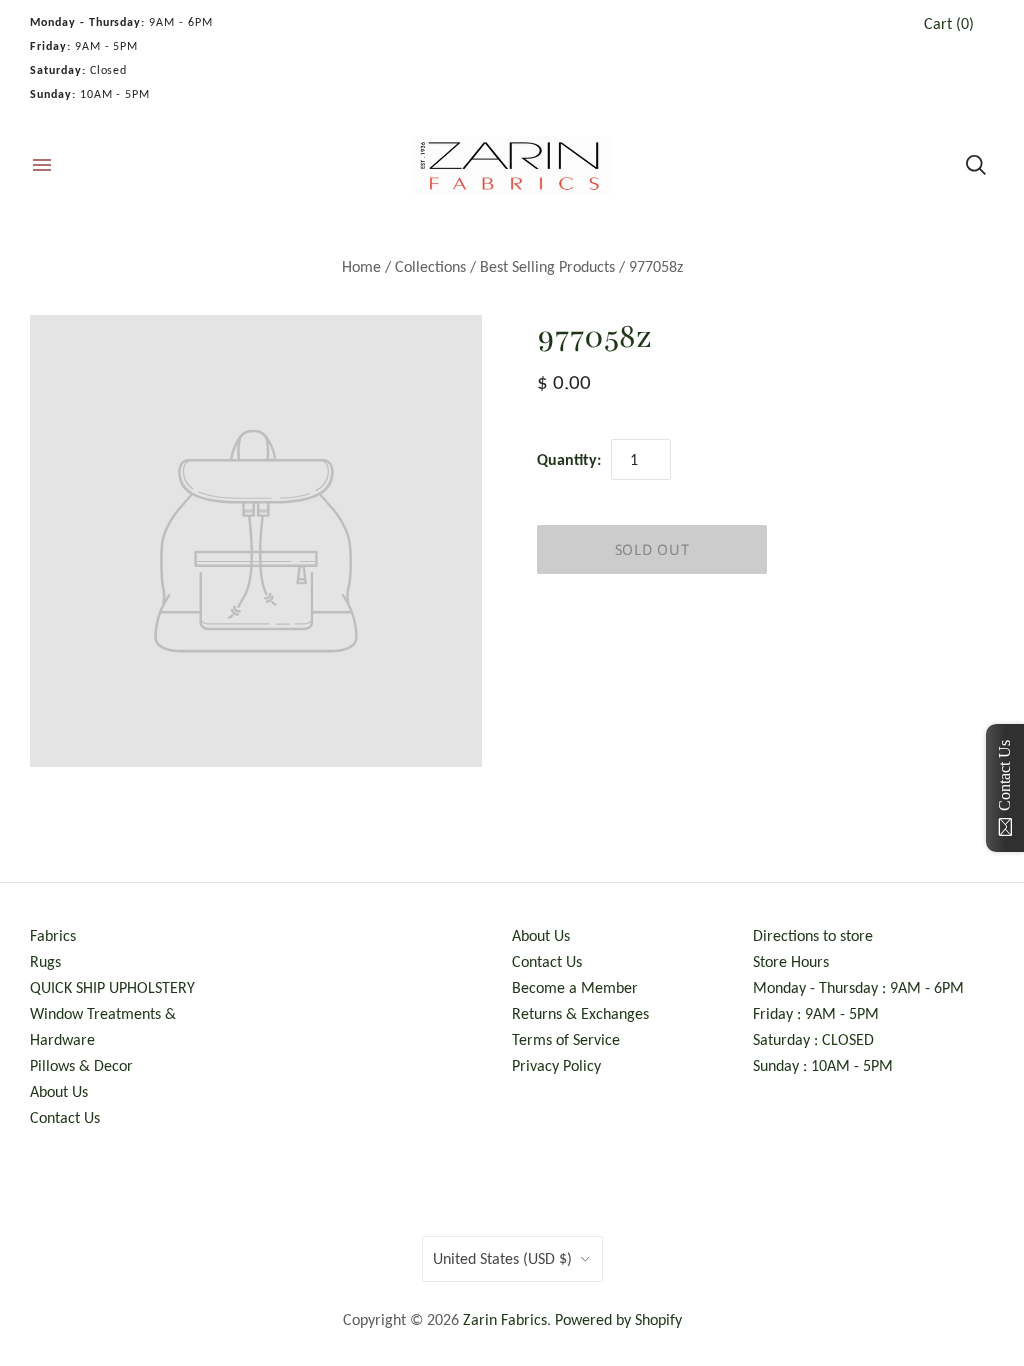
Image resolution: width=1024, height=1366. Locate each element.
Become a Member (575, 987)
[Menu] (42, 165)
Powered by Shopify (618, 1319)
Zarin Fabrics (505, 1319)
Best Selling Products (547, 266)
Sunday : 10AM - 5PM (823, 1065)
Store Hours (791, 961)
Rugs (45, 961)
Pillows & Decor (81, 1065)
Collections (430, 266)
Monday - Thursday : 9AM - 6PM (858, 987)
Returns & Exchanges (580, 1013)
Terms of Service (566, 1039)
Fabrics (53, 935)
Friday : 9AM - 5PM (816, 1013)
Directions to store (813, 935)
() (949, 23)
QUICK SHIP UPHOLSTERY (112, 987)
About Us (59, 1091)
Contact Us (65, 1117)
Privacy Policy (556, 1065)
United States (502, 1258)
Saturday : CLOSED (813, 1039)
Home (361, 266)
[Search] (976, 165)
